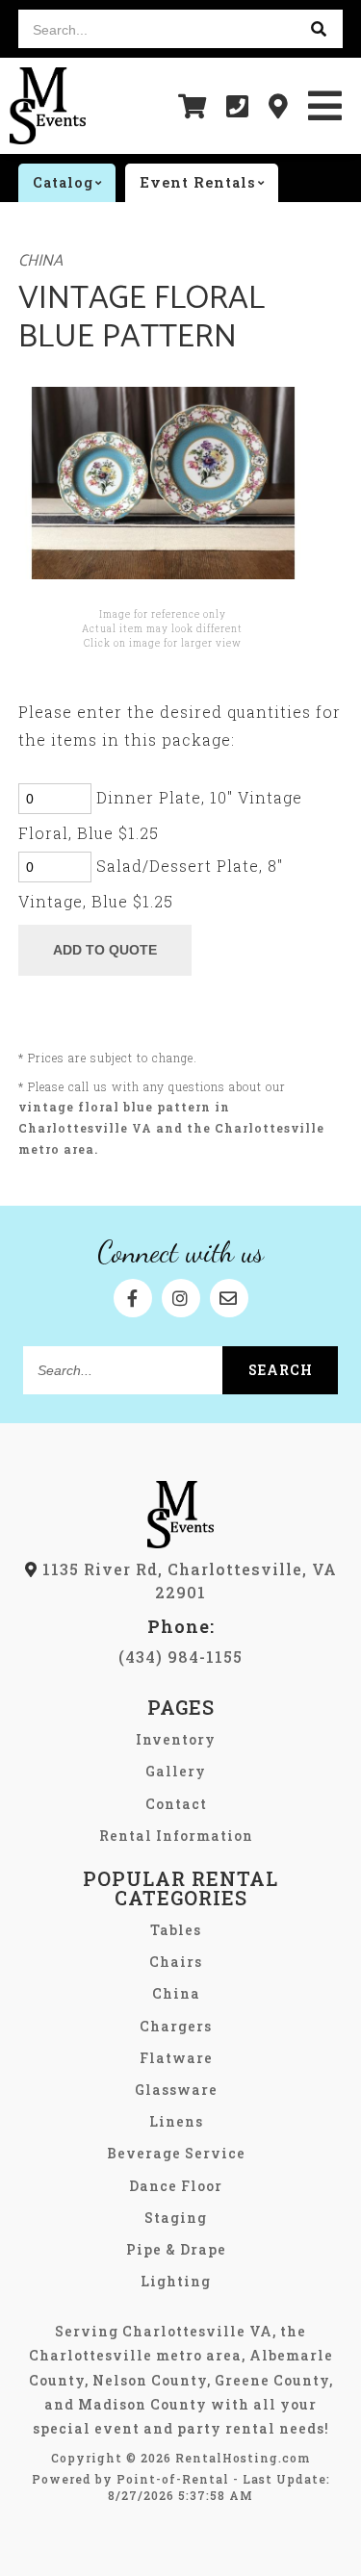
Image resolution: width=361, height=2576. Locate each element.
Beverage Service (176, 2153)
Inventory (176, 1739)
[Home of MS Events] (180, 1542)
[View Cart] (193, 106)
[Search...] (319, 29)
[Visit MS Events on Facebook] (133, 1298)
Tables (176, 1930)
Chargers (176, 2026)
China (40, 261)
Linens (176, 2121)
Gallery (176, 1771)
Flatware (176, 2058)
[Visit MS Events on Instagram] (181, 1298)
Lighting (176, 2281)
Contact (176, 1804)
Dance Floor (176, 2186)
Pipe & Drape (176, 2249)
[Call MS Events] (238, 106)
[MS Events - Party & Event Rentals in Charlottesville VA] (48, 106)
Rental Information (176, 1836)
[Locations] (279, 106)
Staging (176, 2218)
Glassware (176, 2090)
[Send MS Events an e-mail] (229, 1298)
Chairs (176, 1962)
